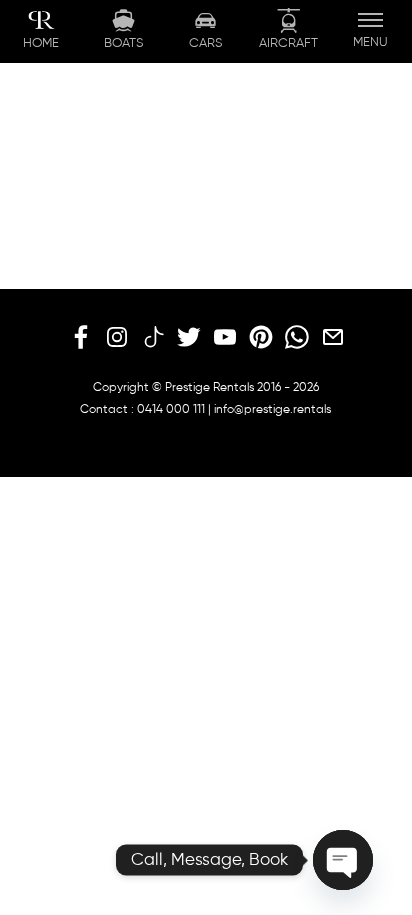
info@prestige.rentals (272, 410)
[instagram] (117, 338)
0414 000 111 (171, 410)
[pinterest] (261, 338)
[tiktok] (153, 338)
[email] (333, 338)
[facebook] (81, 338)
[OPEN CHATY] (343, 860)
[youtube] (225, 338)
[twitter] (189, 338)
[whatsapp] (297, 338)
